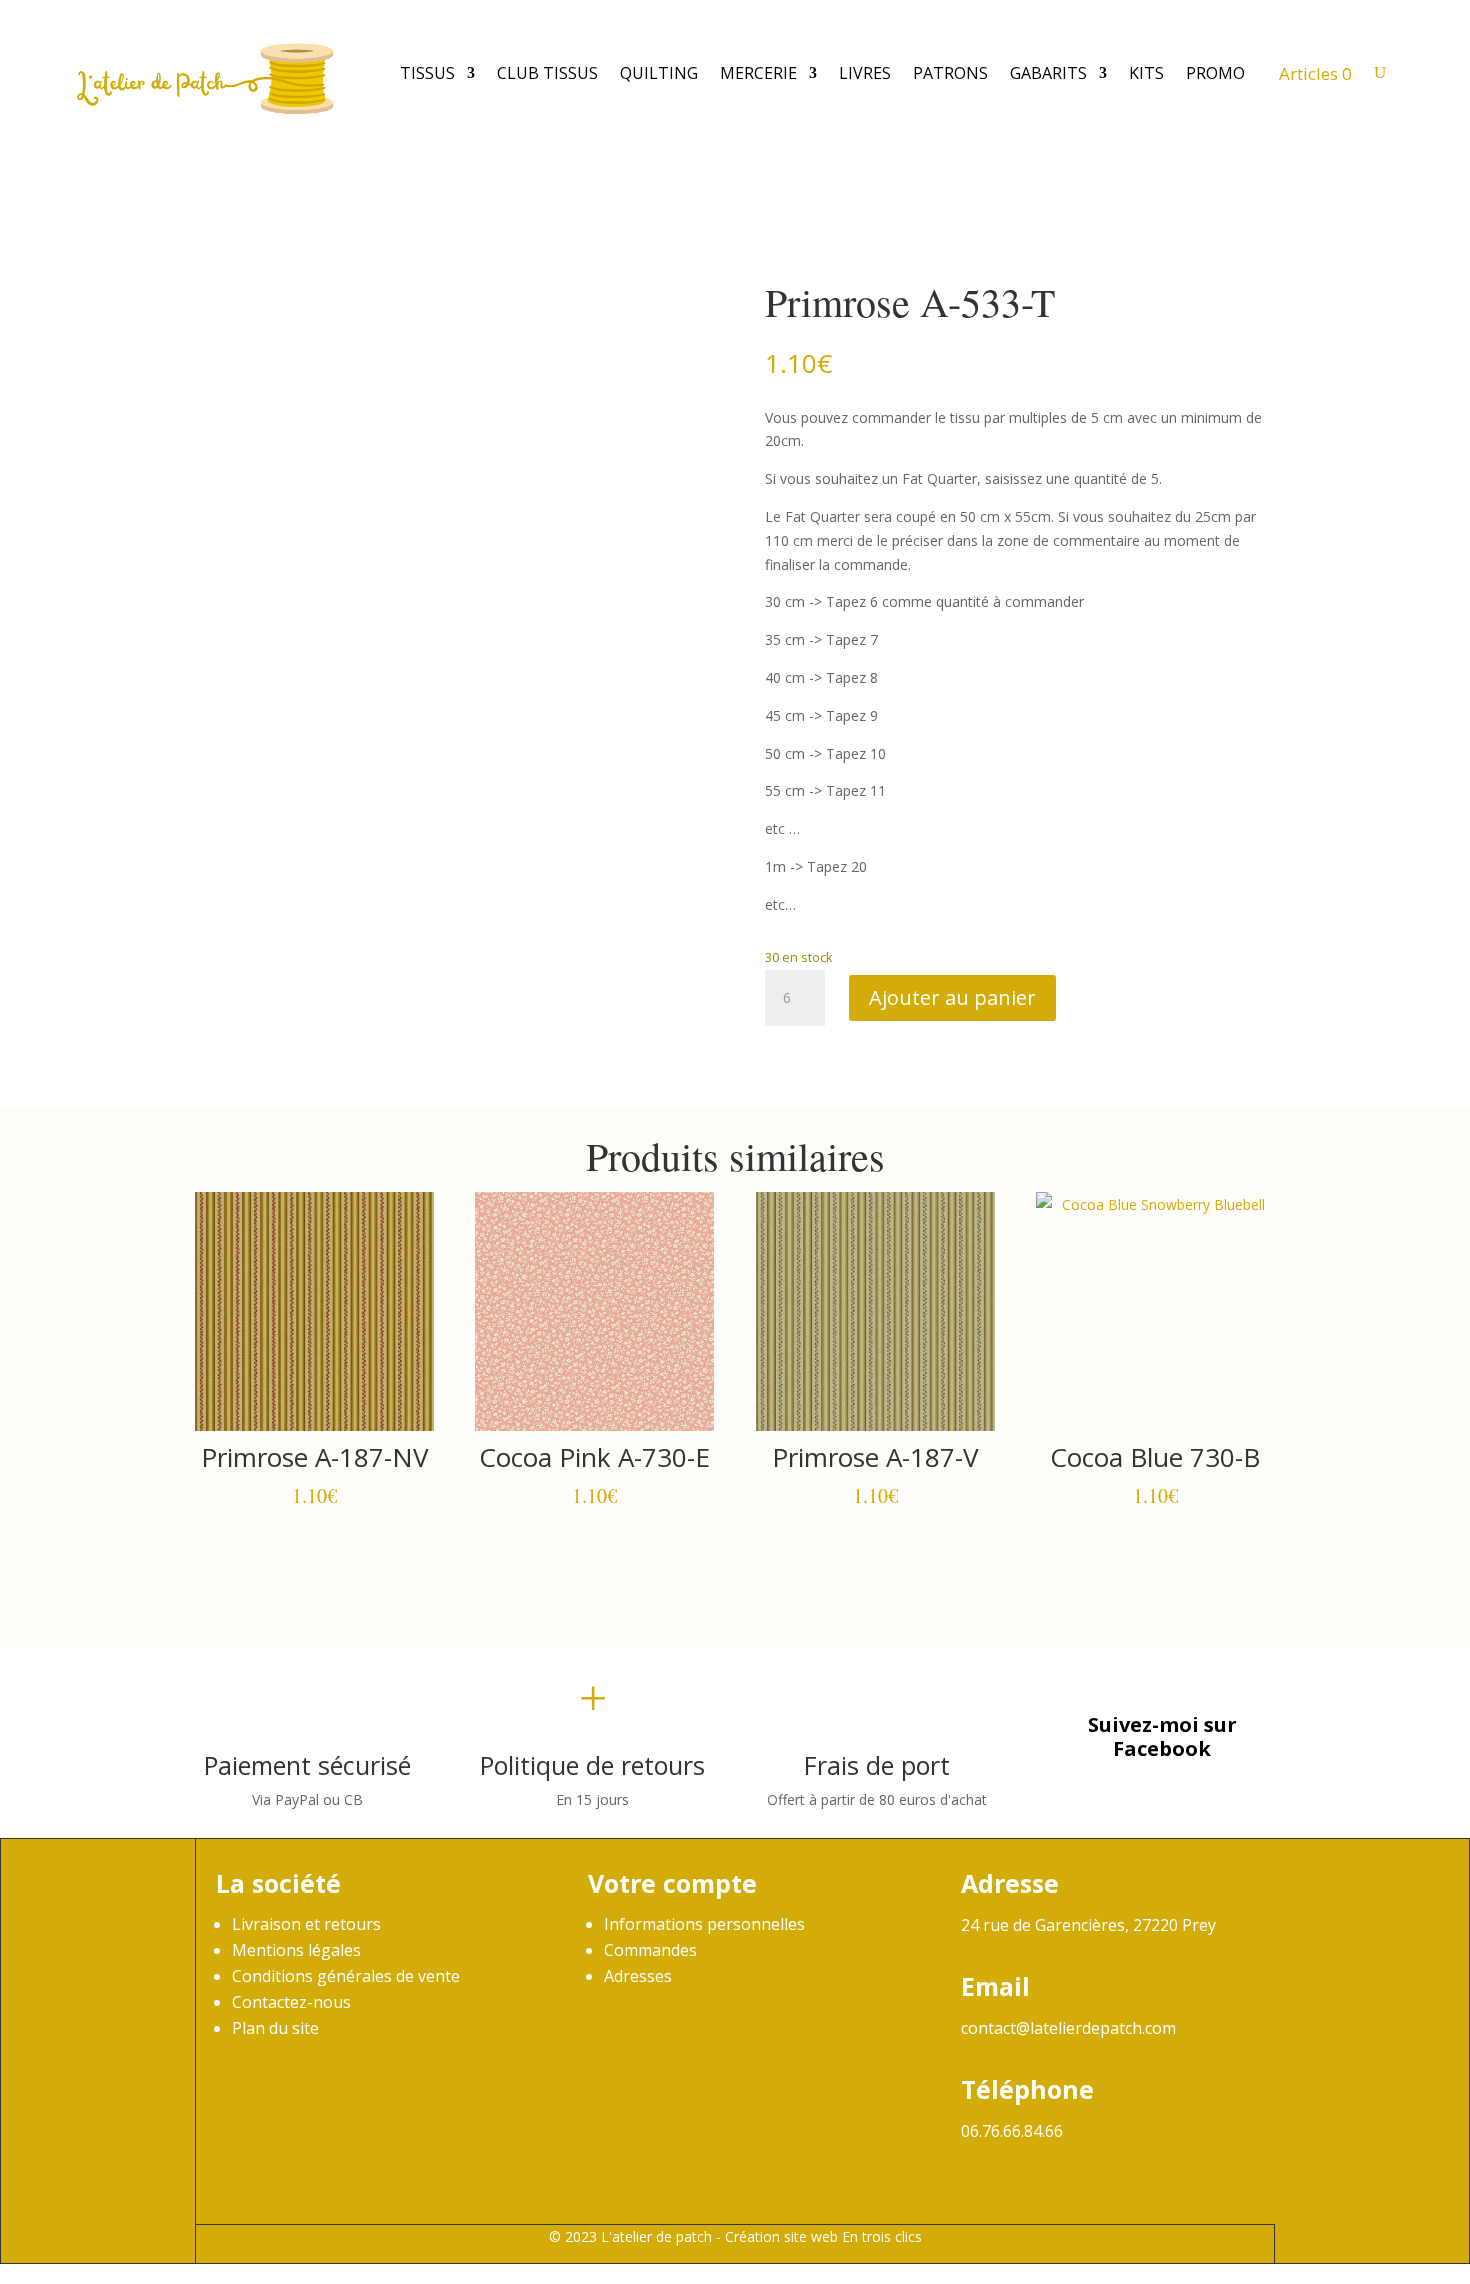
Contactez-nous (291, 2002)
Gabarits (1048, 73)
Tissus (427, 73)
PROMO (1215, 73)
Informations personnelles (704, 1924)
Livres (865, 73)
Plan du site (275, 2028)
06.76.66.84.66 (1012, 2131)
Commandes (650, 1950)
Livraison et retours (306, 1924)
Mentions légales (296, 1950)
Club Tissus (547, 73)
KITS (1146, 73)
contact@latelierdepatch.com (1068, 2028)
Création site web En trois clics (823, 2236)
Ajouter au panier (952, 997)
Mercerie (758, 73)
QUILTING (659, 73)
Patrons (950, 73)
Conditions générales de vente (346, 1976)
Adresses (638, 1976)
